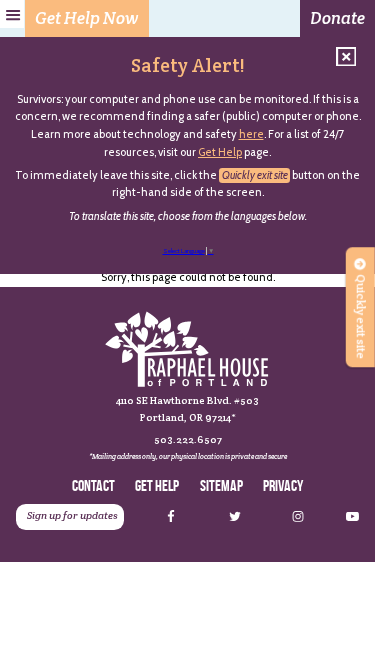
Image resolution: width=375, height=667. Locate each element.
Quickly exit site (255, 175)
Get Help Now (87, 18)
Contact (93, 486)
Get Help (220, 152)
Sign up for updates (72, 515)
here (251, 134)
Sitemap (221, 486)
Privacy (283, 486)
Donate (337, 18)
